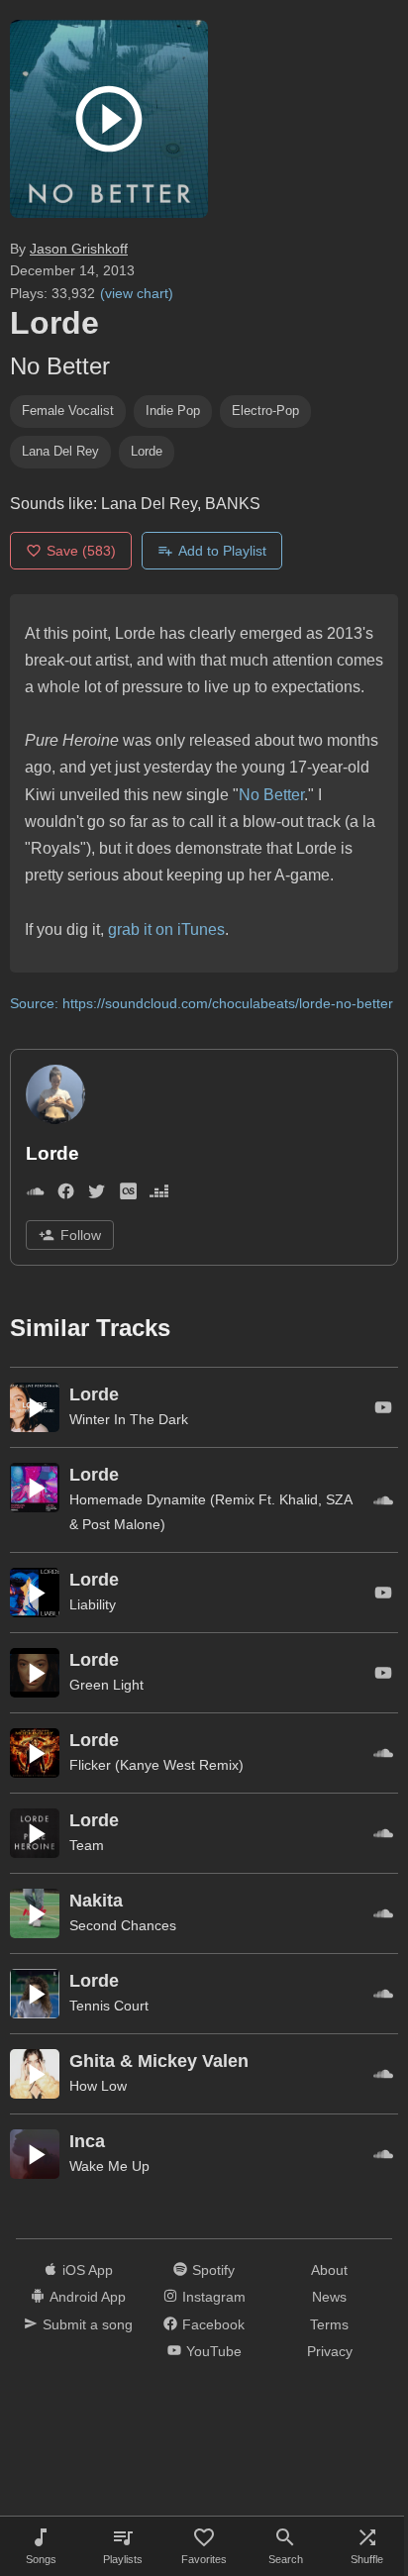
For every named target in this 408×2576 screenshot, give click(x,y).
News (329, 2297)
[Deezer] (159, 1195)
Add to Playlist (222, 551)
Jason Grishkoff (79, 249)
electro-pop (265, 411)
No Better (271, 795)
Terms (329, 2324)
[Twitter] (97, 1195)
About (329, 2270)
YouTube (214, 2351)
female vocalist (68, 411)
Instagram (214, 2297)
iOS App (88, 2270)
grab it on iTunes (166, 929)
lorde (147, 451)
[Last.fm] (128, 1195)
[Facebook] (66, 1195)
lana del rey (60, 451)
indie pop (173, 411)
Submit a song (88, 2324)
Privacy (330, 2351)
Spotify (213, 2270)
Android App (88, 2297)
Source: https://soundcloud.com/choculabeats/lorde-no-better (202, 1003)
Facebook (213, 2324)
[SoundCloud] (35, 1195)
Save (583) (81, 551)
